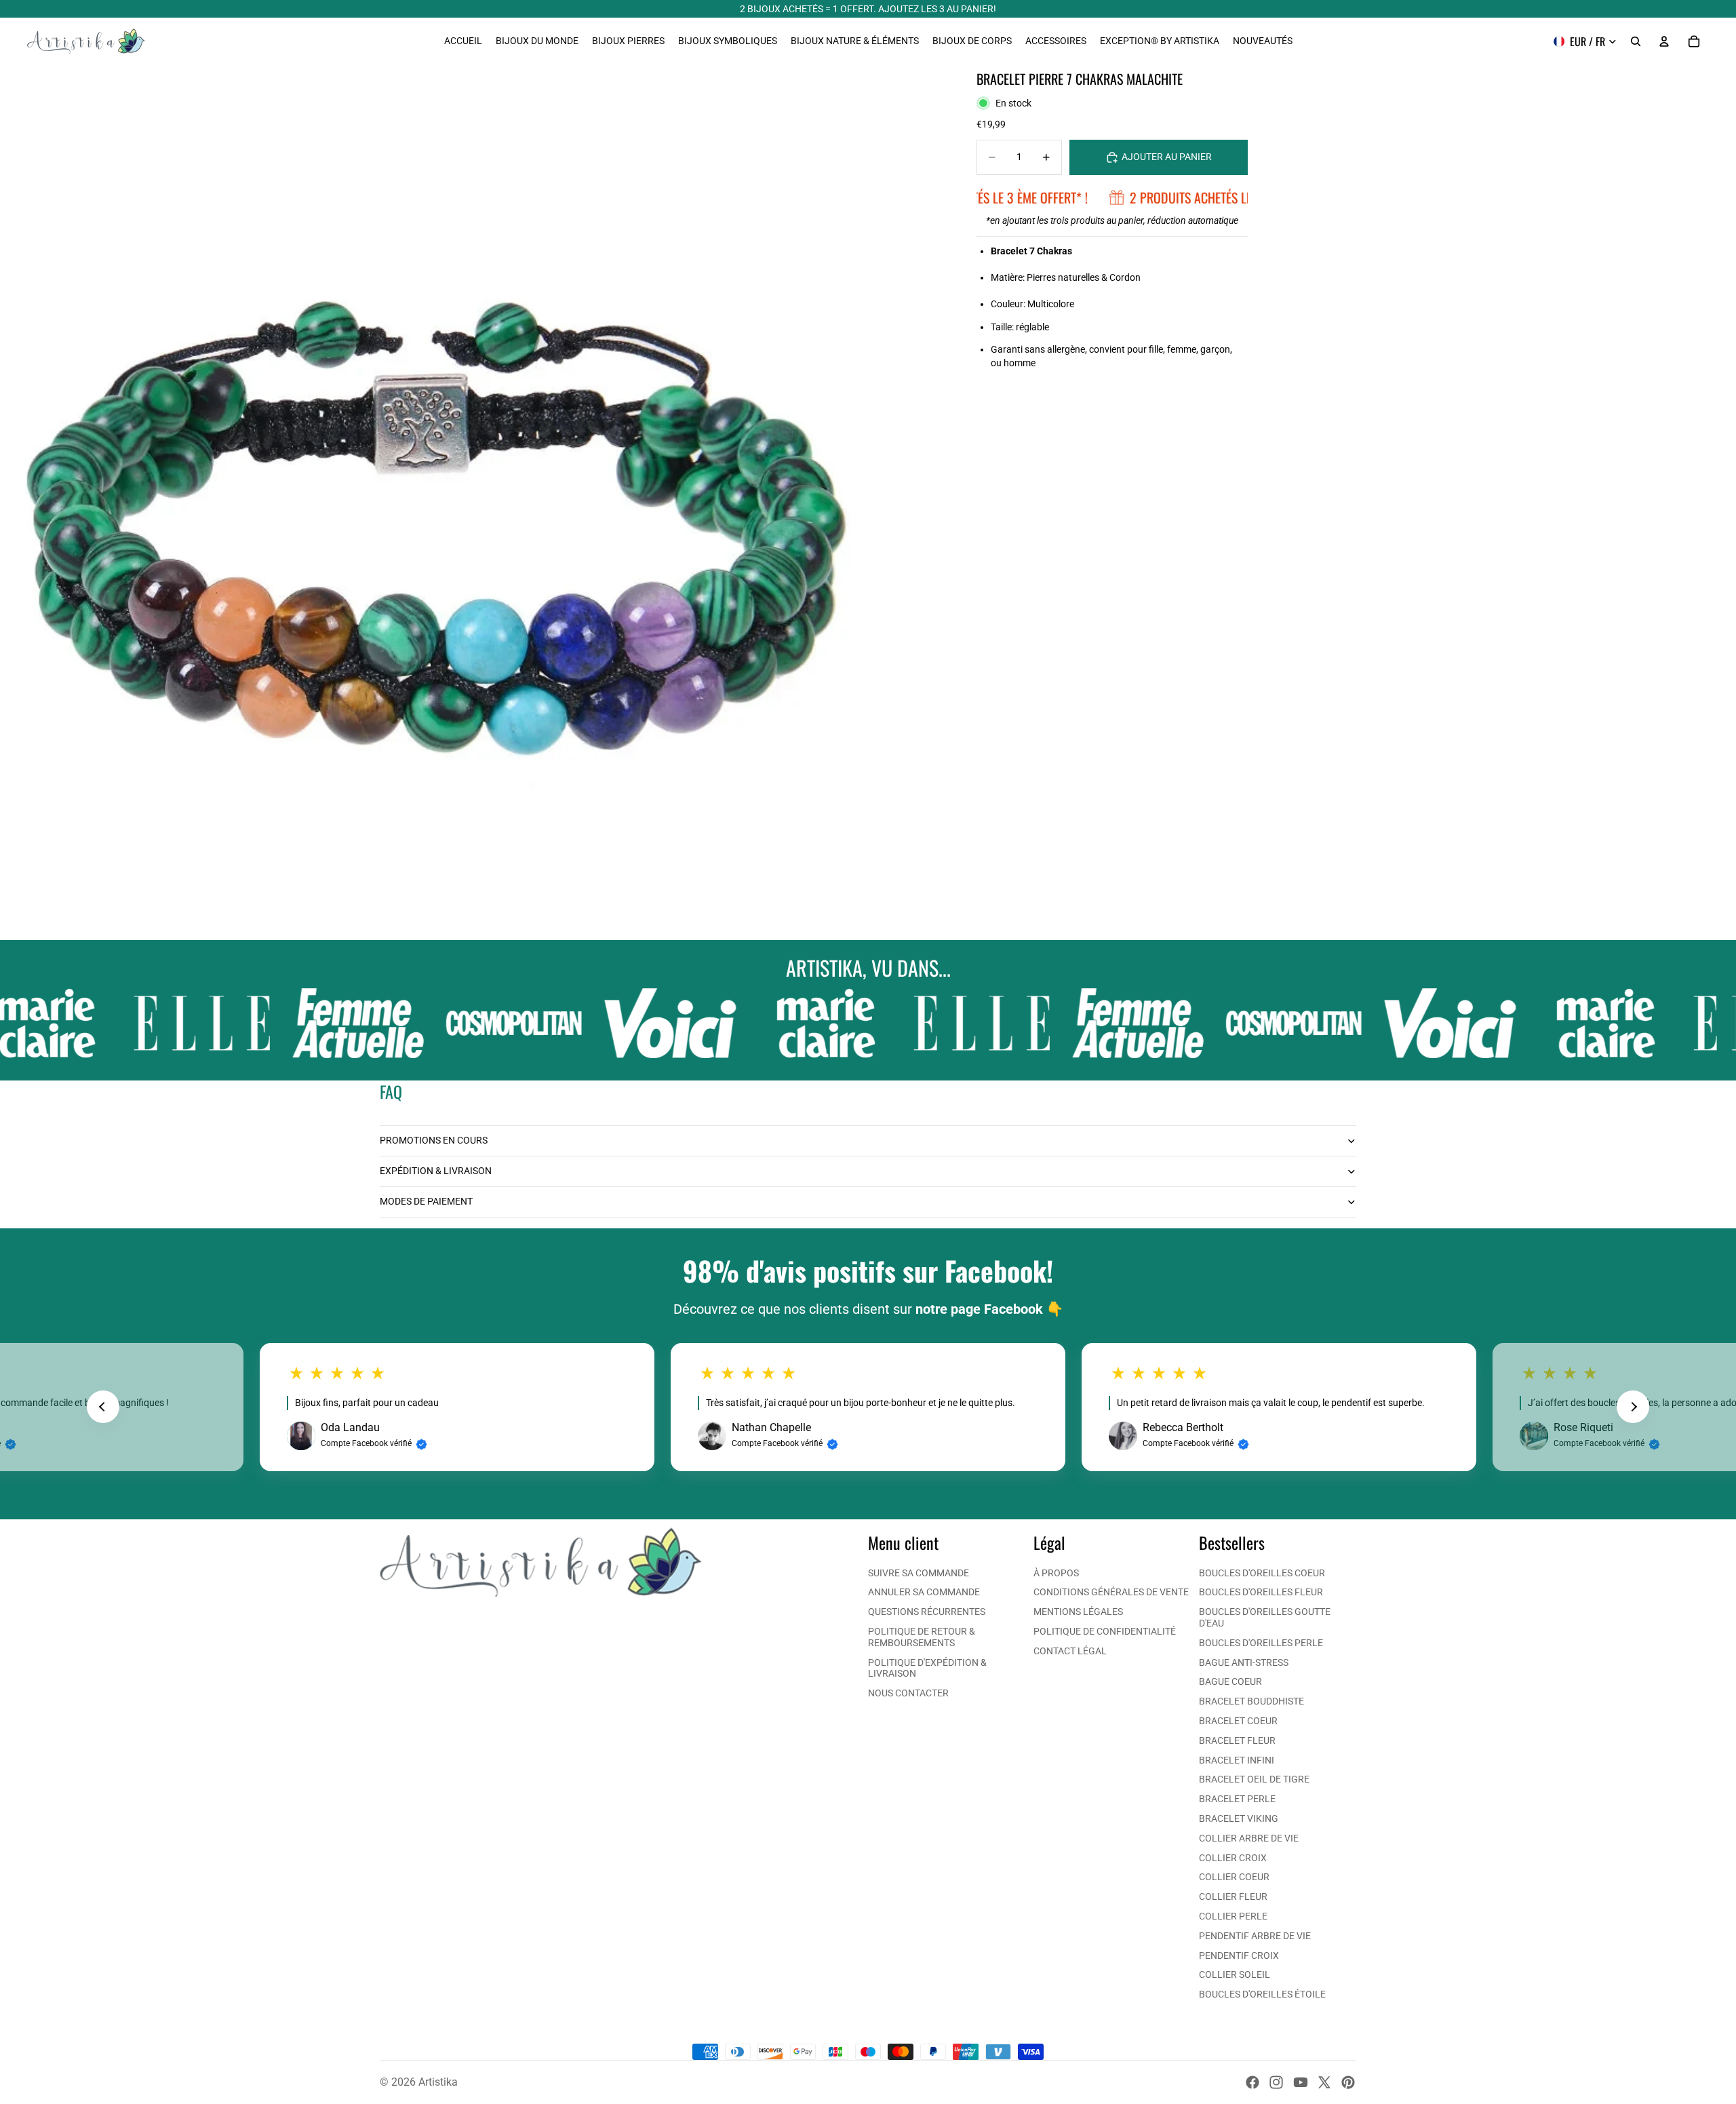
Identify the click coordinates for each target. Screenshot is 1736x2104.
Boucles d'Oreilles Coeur (1262, 1573)
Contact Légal (1070, 1651)
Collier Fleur (1233, 1896)
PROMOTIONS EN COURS (434, 1140)
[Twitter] (1324, 2082)
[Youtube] (1301, 2082)
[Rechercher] (1636, 41)
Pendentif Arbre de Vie (1255, 1936)
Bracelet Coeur (1238, 1721)
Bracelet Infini (1237, 1760)
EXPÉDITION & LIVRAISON (436, 1171)
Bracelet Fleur (1237, 1740)
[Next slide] (1633, 1407)
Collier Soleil (1235, 1974)
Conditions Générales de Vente (1111, 1592)
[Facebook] (1252, 2082)
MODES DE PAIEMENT (426, 1201)
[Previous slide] (103, 1407)
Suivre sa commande (919, 1573)
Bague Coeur (1230, 1681)
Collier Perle (1233, 1916)
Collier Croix (1233, 1858)
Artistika (438, 2082)
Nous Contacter (908, 1693)
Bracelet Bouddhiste (1251, 1701)
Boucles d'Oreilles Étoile (1262, 1994)
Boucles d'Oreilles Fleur (1261, 1592)
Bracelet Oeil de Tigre (1254, 1779)
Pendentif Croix (1239, 1955)
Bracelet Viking (1239, 1818)
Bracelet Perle (1237, 1799)
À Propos (1056, 1573)
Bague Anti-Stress (1244, 1662)
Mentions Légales (1078, 1612)
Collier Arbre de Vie (1249, 1838)
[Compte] (1664, 41)
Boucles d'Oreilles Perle (1261, 1643)
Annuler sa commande (924, 1592)
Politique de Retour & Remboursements (922, 1637)
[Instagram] (1276, 2082)
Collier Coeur (1234, 1877)
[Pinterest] (1348, 2082)
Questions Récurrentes (927, 1612)
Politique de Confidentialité (1105, 1631)
